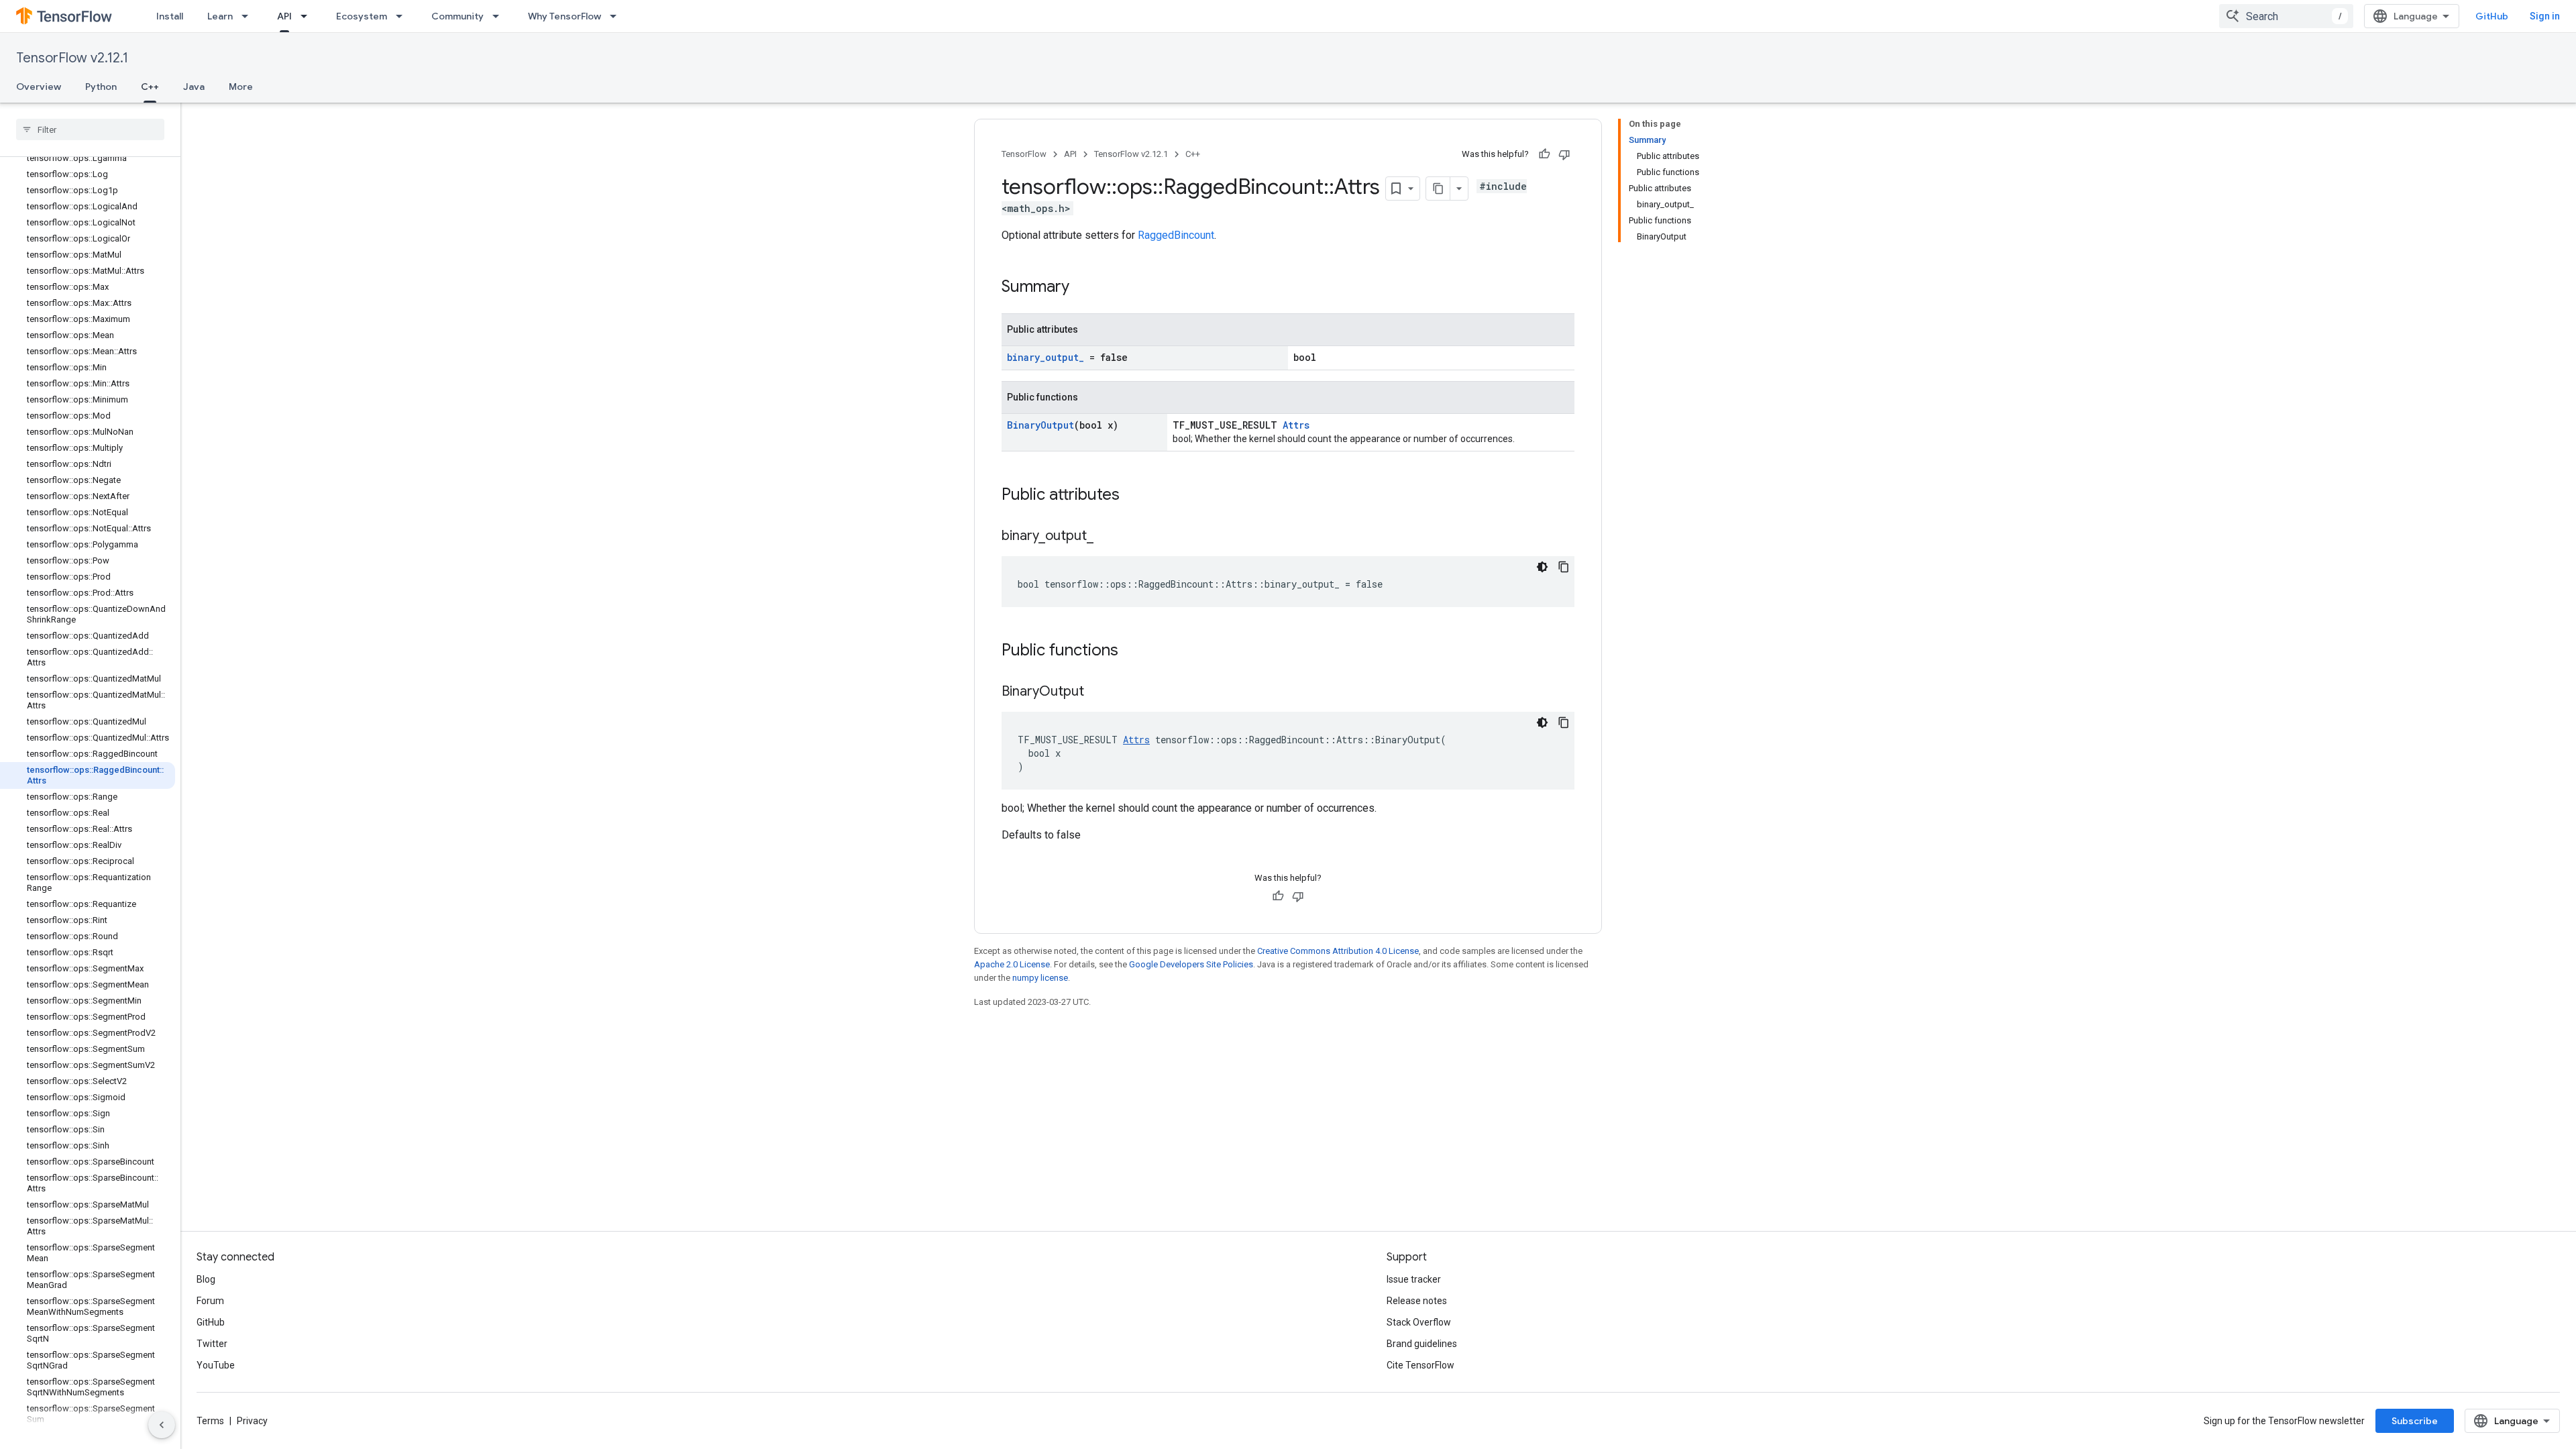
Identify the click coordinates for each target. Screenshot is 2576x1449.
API (284, 16)
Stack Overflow (1419, 1322)
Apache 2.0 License (1012, 964)
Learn (220, 16)
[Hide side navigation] (162, 1425)
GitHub (2492, 16)
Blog (206, 1279)
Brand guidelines (1422, 1344)
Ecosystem (362, 16)
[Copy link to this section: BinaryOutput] (1097, 692)
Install (170, 16)
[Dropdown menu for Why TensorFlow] (617, 16)
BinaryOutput (1040, 425)
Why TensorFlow (565, 16)
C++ (150, 87)
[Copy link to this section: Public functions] (1132, 651)
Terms (210, 1421)
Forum (210, 1301)
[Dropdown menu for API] (308, 16)
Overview (39, 87)
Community (458, 16)
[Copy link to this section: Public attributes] (1133, 496)
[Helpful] (1544, 154)
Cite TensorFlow (1420, 1365)
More (241, 87)
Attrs (1296, 425)
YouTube (216, 1365)
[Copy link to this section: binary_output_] (1107, 537)
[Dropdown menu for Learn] (249, 16)
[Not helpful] (1564, 154)
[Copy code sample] (1564, 567)
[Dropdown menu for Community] (500, 16)
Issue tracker (1414, 1279)
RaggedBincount (1176, 235)
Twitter (212, 1344)
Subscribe (2415, 1421)
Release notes (1417, 1301)
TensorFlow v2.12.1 (72, 58)
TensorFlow (1024, 154)
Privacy (252, 1421)
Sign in (2545, 16)
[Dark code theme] (1542, 567)
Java (194, 87)
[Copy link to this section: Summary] (1083, 288)
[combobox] (2286, 16)
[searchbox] (90, 129)
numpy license (1040, 978)
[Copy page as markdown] (1438, 189)
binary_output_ (1045, 357)
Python (101, 87)
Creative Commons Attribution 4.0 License (1338, 951)
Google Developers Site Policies (1191, 964)
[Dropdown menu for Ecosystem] (403, 16)
